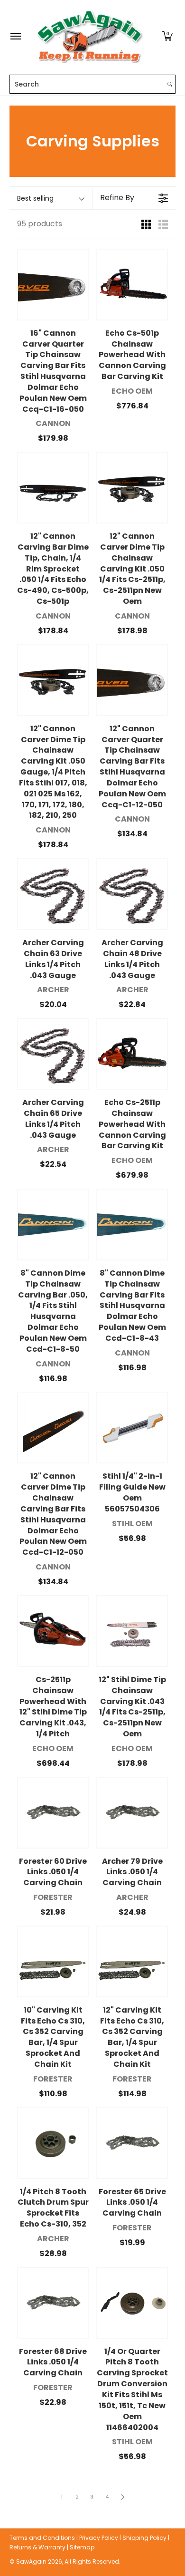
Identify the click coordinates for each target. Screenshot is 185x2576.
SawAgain (31, 2561)
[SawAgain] (90, 36)
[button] (167, 36)
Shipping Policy (144, 2538)
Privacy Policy (99, 2538)
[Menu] (15, 36)
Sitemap (82, 2547)
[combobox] (87, 84)
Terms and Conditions (42, 2538)
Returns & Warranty (37, 2547)
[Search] (170, 84)
